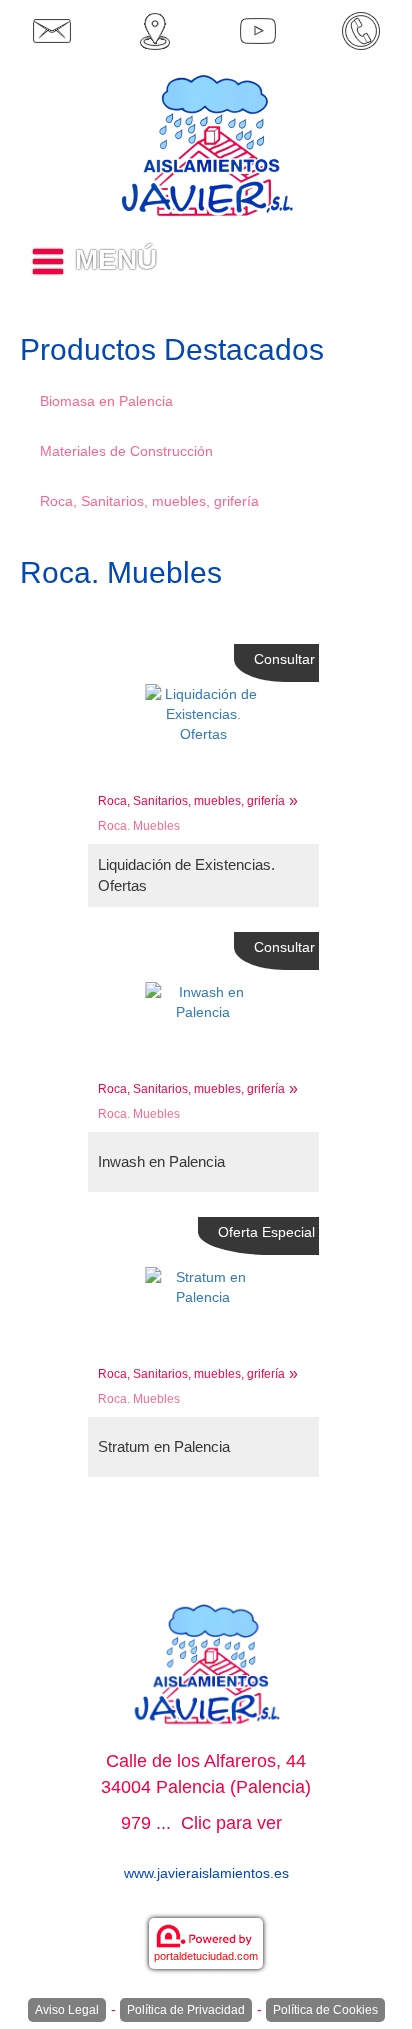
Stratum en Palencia (164, 1446)
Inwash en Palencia (161, 1161)
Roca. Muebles (139, 826)
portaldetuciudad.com (206, 1956)
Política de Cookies (325, 2010)
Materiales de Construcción (126, 451)
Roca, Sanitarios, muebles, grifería (149, 501)
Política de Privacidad (186, 2010)
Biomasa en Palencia (106, 401)
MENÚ (116, 259)
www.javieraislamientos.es (206, 1873)
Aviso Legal (67, 2010)
